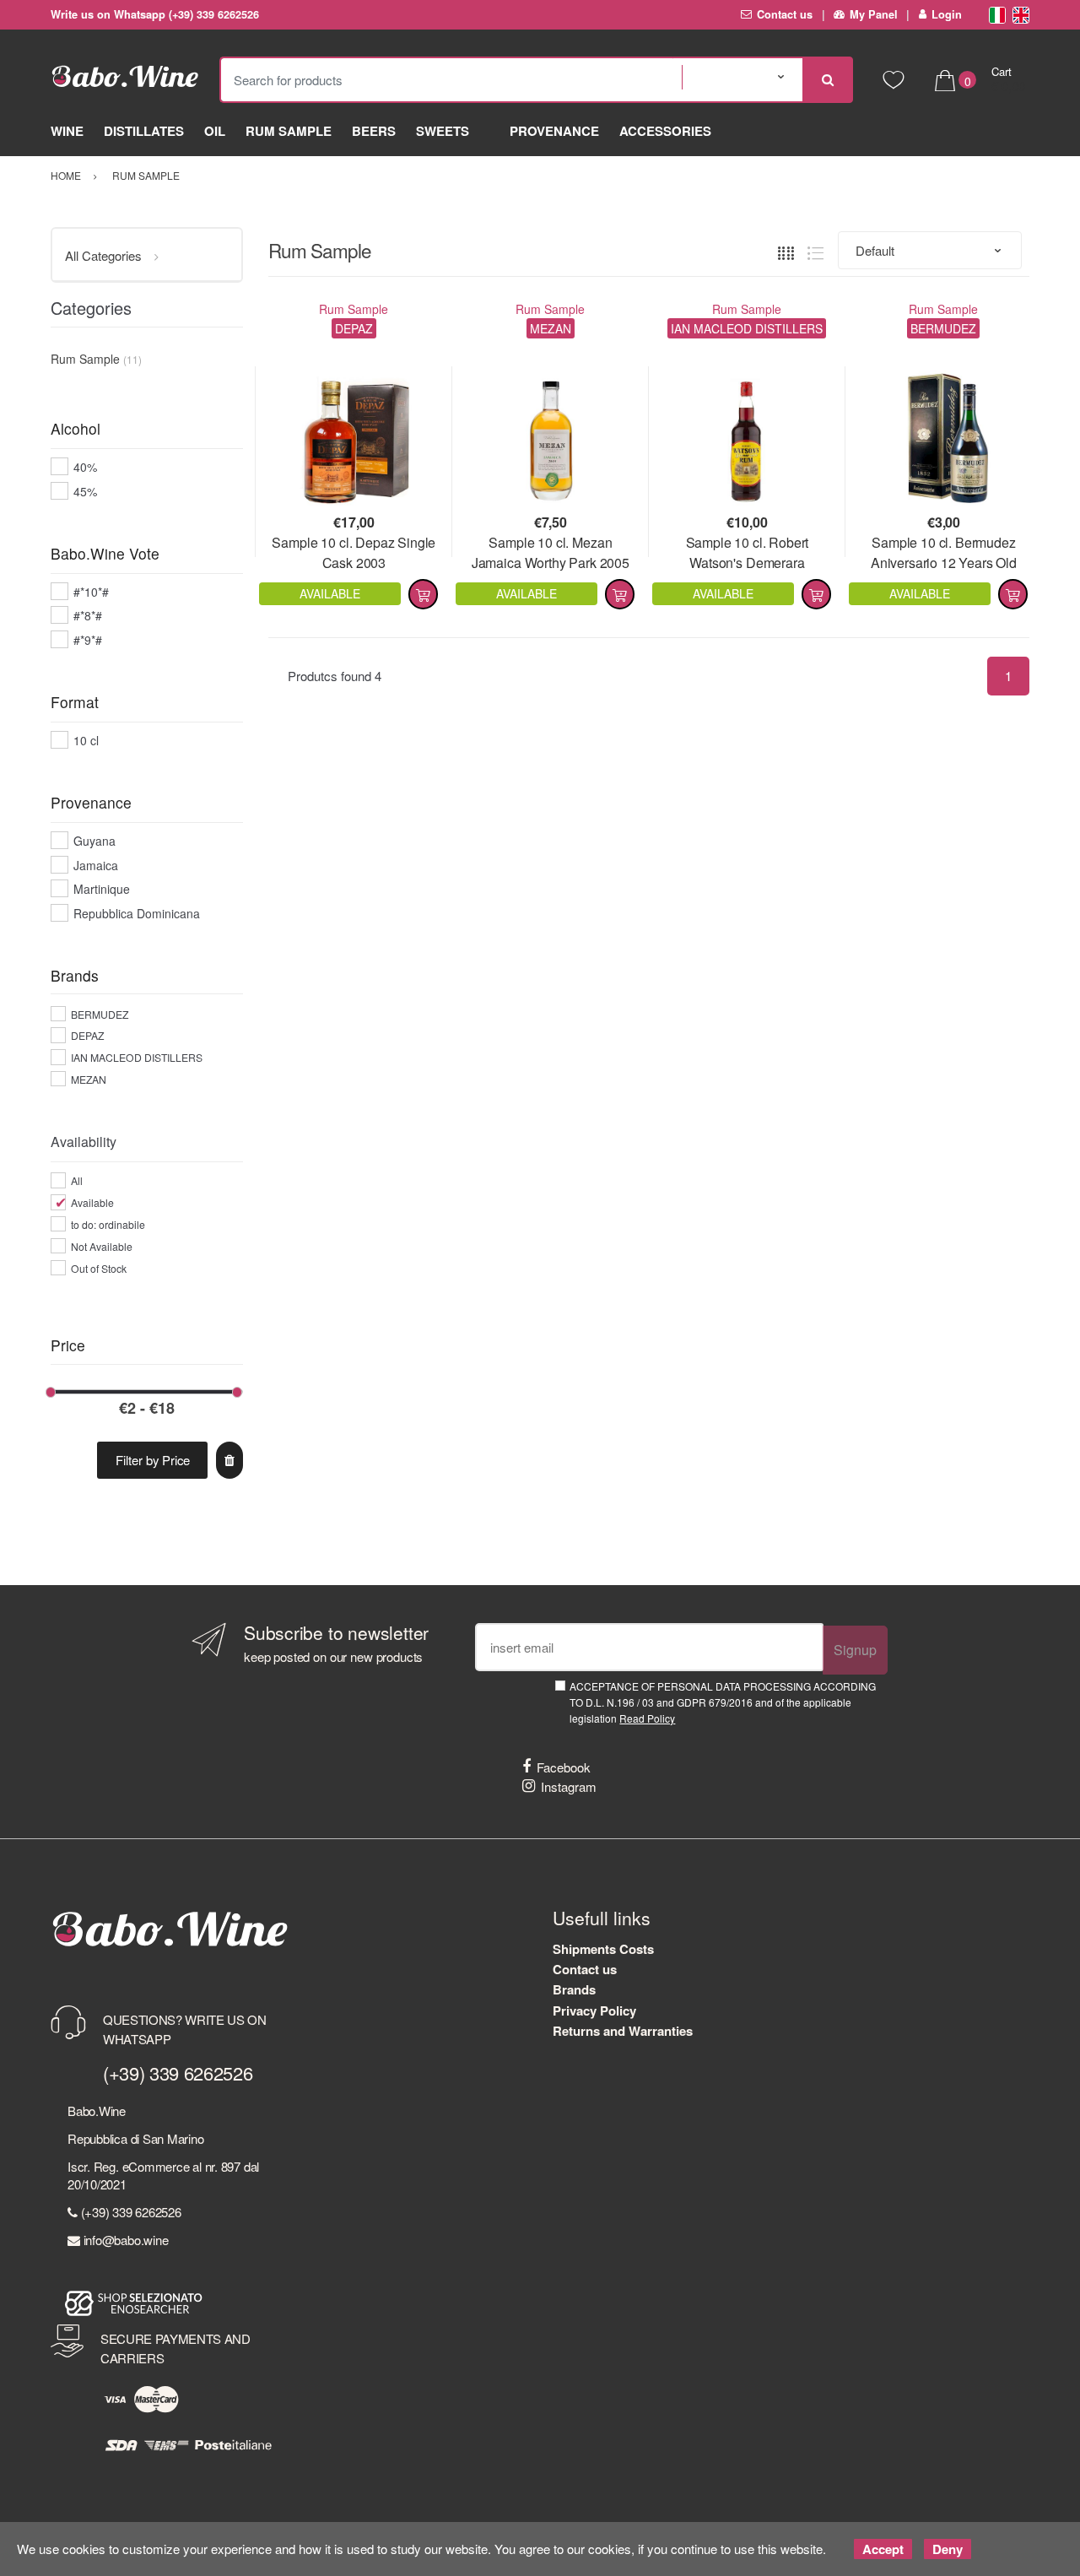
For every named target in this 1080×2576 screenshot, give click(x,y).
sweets (443, 131)
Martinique (102, 889)
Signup (855, 1650)
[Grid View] (786, 251)
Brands (574, 1989)
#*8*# (88, 615)
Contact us (785, 14)
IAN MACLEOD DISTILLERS (137, 1057)
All (77, 1180)
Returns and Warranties (623, 2031)
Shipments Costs (603, 1949)
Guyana (94, 841)
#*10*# (91, 592)
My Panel (874, 14)
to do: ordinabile (108, 1224)
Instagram (569, 1786)
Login (947, 14)
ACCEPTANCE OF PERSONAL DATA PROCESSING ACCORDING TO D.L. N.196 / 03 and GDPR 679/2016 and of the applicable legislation (723, 1702)
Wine (67, 131)
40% (85, 467)
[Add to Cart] (423, 594)
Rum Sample (289, 131)
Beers (374, 131)
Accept (883, 2549)
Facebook (564, 1767)
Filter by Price (153, 1460)
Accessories (665, 131)
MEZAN (89, 1079)
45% (85, 491)
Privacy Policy (594, 2010)
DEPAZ (87, 1035)
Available (92, 1202)
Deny (948, 2549)
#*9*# (88, 640)
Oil (215, 131)
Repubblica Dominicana (137, 913)
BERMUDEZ (100, 1014)
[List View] (815, 251)
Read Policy (647, 1718)
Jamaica (96, 865)
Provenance (554, 131)
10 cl (86, 740)
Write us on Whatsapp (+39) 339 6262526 (155, 14)
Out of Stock (99, 1268)
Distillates (144, 131)
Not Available (102, 1246)
